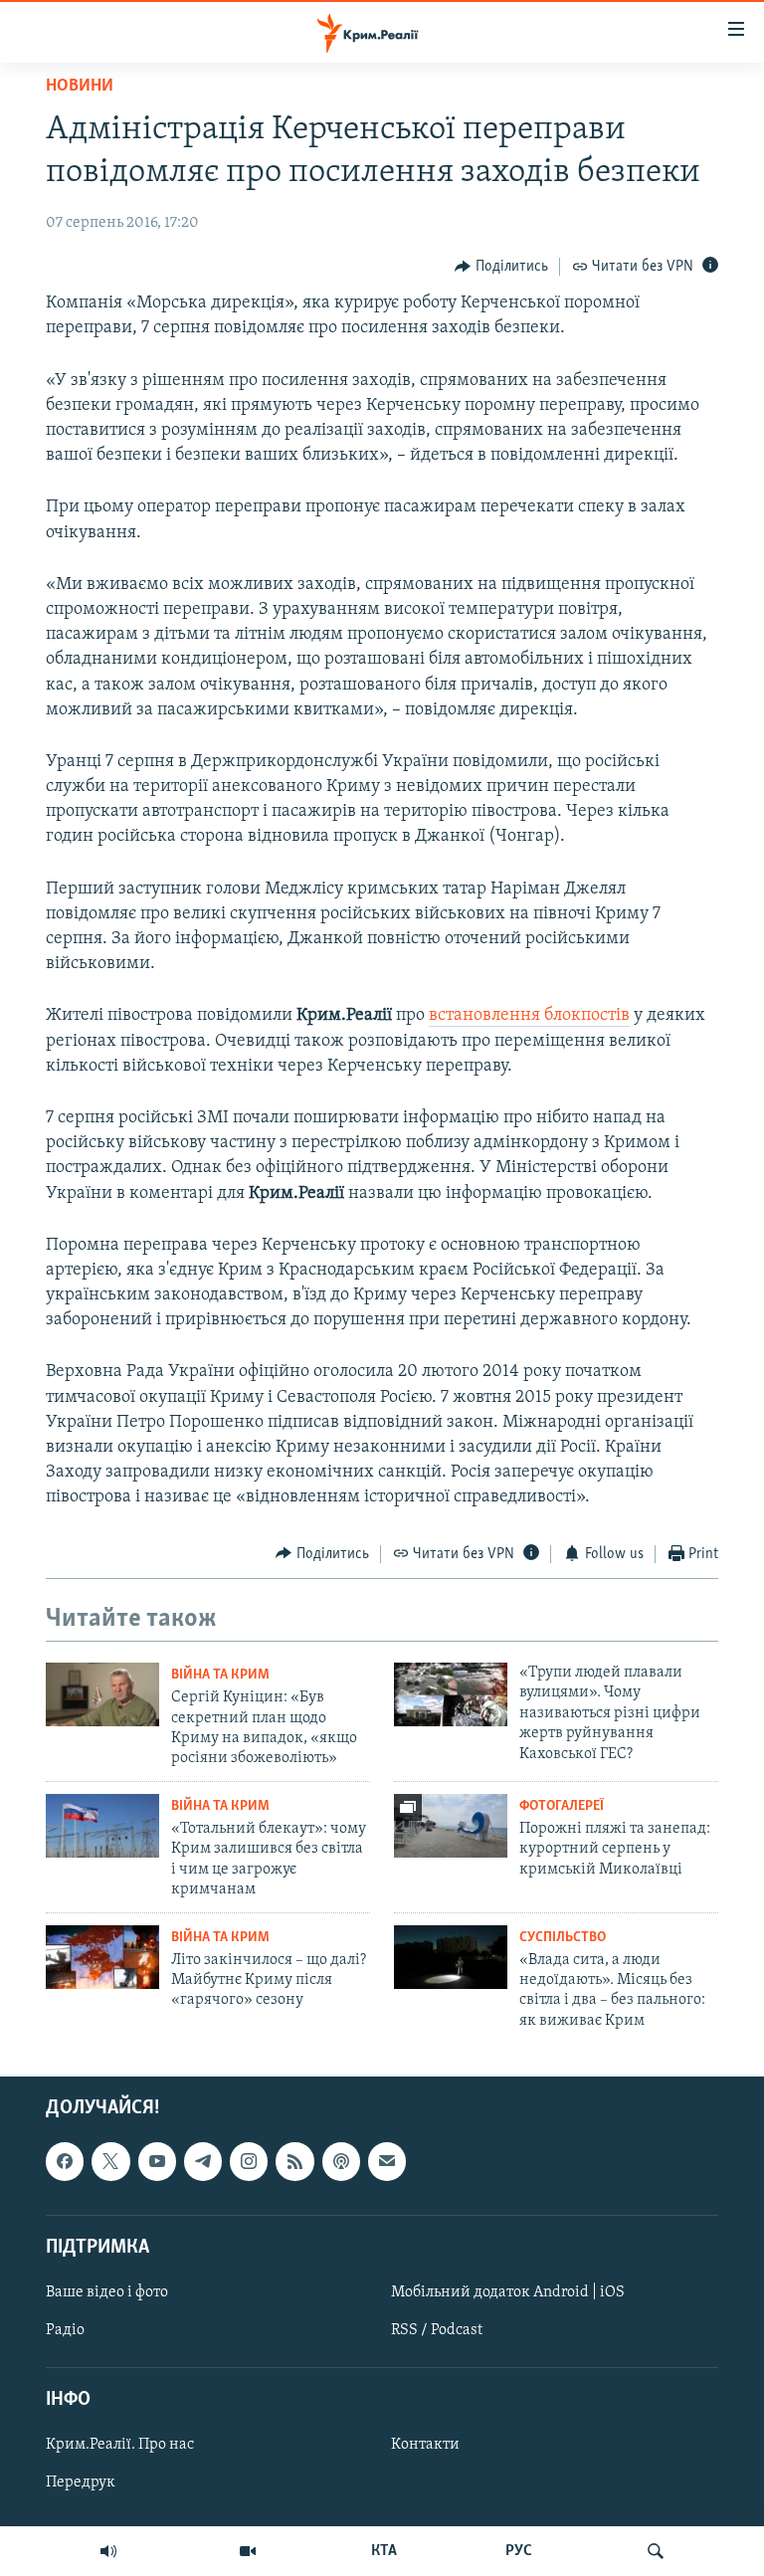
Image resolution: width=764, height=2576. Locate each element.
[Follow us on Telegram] (203, 2162)
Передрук (81, 2483)
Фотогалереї (562, 1806)
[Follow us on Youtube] (157, 2162)
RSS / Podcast (437, 2330)
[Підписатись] (387, 2162)
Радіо (65, 2330)
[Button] (501, 267)
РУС (519, 2551)
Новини (80, 87)
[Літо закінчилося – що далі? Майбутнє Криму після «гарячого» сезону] (102, 1957)
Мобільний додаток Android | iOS (508, 2292)
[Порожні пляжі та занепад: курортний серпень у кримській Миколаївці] (451, 1826)
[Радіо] (108, 2551)
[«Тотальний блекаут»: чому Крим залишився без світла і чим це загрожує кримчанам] (102, 1826)
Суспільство (563, 1938)
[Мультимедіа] (248, 2551)
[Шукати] (656, 2551)
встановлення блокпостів (529, 1016)
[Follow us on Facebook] (65, 2162)
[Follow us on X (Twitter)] (110, 2162)
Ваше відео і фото (107, 2292)
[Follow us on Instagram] (249, 2162)
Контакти (425, 2446)
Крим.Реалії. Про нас (120, 2446)
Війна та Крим (220, 1675)
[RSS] (294, 2162)
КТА (384, 2551)
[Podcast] (341, 2162)
